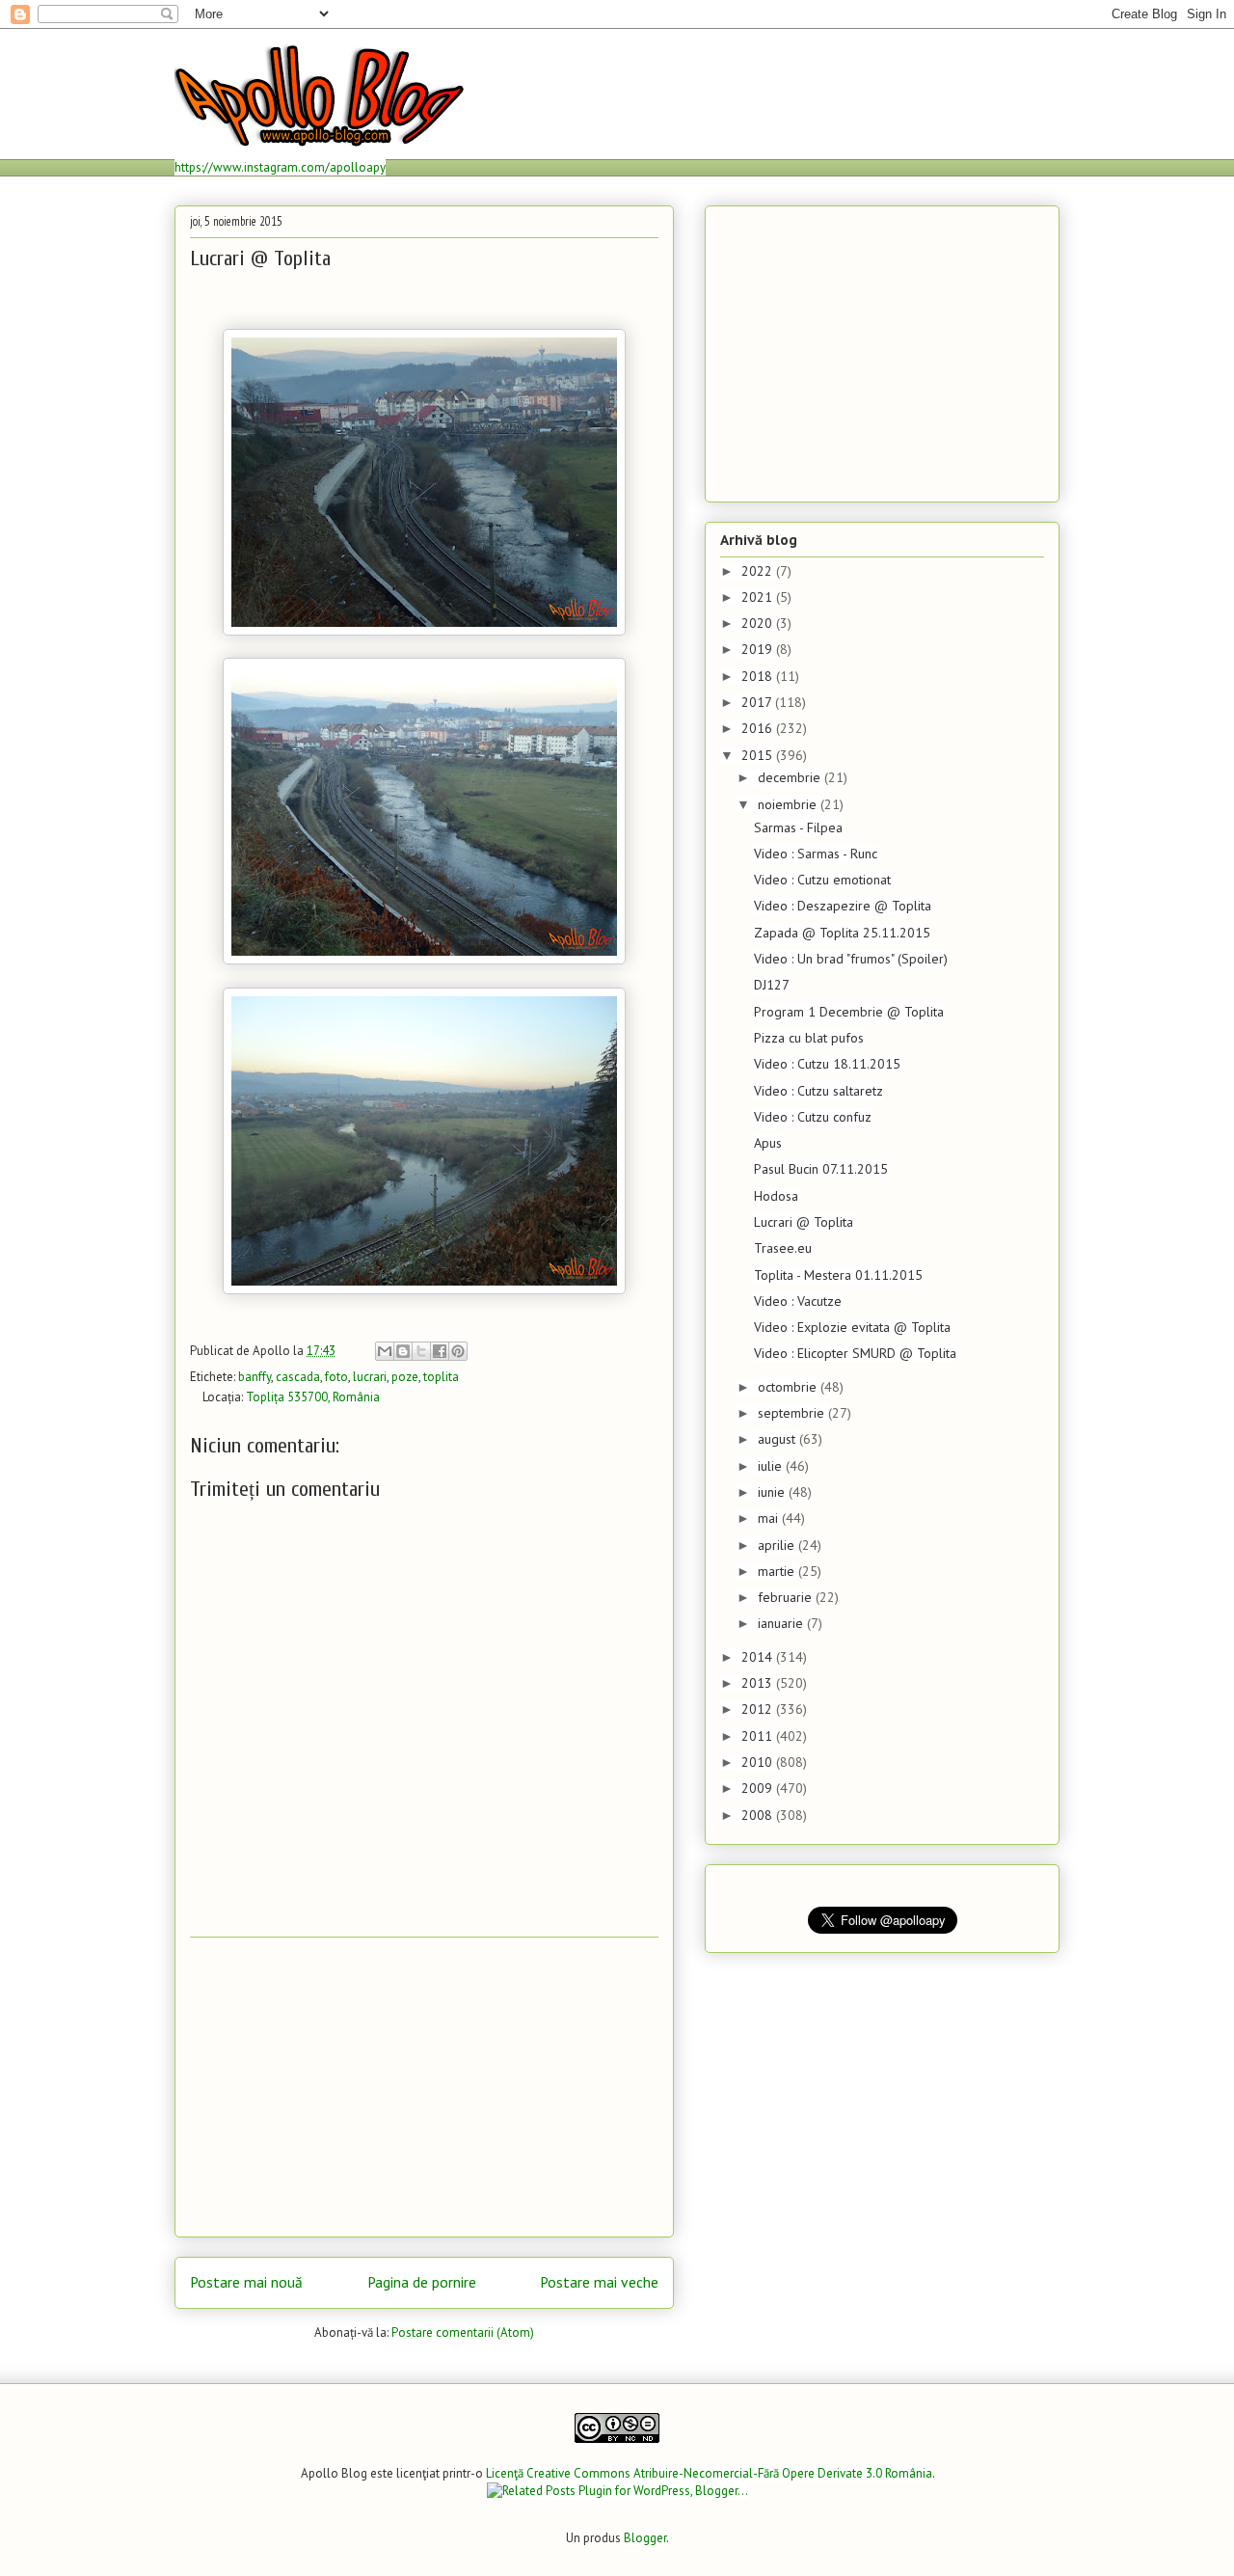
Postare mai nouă (246, 2282)
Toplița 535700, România (313, 1397)
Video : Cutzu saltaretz (818, 1091)
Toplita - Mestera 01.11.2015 (838, 1275)
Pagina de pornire (422, 2282)
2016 (759, 728)
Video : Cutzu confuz (813, 1117)
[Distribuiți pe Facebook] (440, 1351)
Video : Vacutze (798, 1301)
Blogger (645, 2538)
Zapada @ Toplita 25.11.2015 (842, 933)
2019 (759, 649)
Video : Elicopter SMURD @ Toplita (855, 1353)
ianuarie (782, 1623)
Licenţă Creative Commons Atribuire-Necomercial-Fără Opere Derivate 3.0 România (709, 2473)
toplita (441, 1377)
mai (770, 1518)
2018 (759, 676)
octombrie (789, 1387)
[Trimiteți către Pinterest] (458, 1351)
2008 (759, 1815)
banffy (255, 1377)
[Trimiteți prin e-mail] (385, 1351)
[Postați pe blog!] (403, 1351)
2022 (759, 571)
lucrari (370, 1377)
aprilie (778, 1545)
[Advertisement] (424, 2087)
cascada (298, 1377)
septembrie (793, 1413)
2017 (758, 702)
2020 (759, 623)
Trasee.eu (783, 1248)
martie (778, 1571)
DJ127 (772, 985)
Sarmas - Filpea (798, 827)
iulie (772, 1466)
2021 (759, 597)
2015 (759, 755)
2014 (759, 1657)
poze (405, 1377)
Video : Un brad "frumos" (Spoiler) (851, 959)
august (778, 1439)
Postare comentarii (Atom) (463, 2332)
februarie (787, 1597)
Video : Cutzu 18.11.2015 (827, 1064)
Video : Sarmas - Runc (816, 854)
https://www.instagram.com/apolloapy (280, 167)
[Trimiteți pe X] (421, 1351)
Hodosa (776, 1196)
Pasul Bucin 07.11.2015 (821, 1169)
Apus (768, 1143)
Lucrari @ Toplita (804, 1222)
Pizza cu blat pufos (809, 1038)
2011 (759, 1736)
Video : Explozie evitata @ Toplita (852, 1327)
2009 (759, 1788)
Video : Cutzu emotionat (822, 880)
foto (336, 1377)
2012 (759, 1709)
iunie (773, 1492)
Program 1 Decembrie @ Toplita (849, 1012)
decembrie (791, 777)
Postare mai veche (599, 2282)
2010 (759, 1762)
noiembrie (789, 804)
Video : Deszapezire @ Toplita (843, 906)
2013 (759, 1683)
